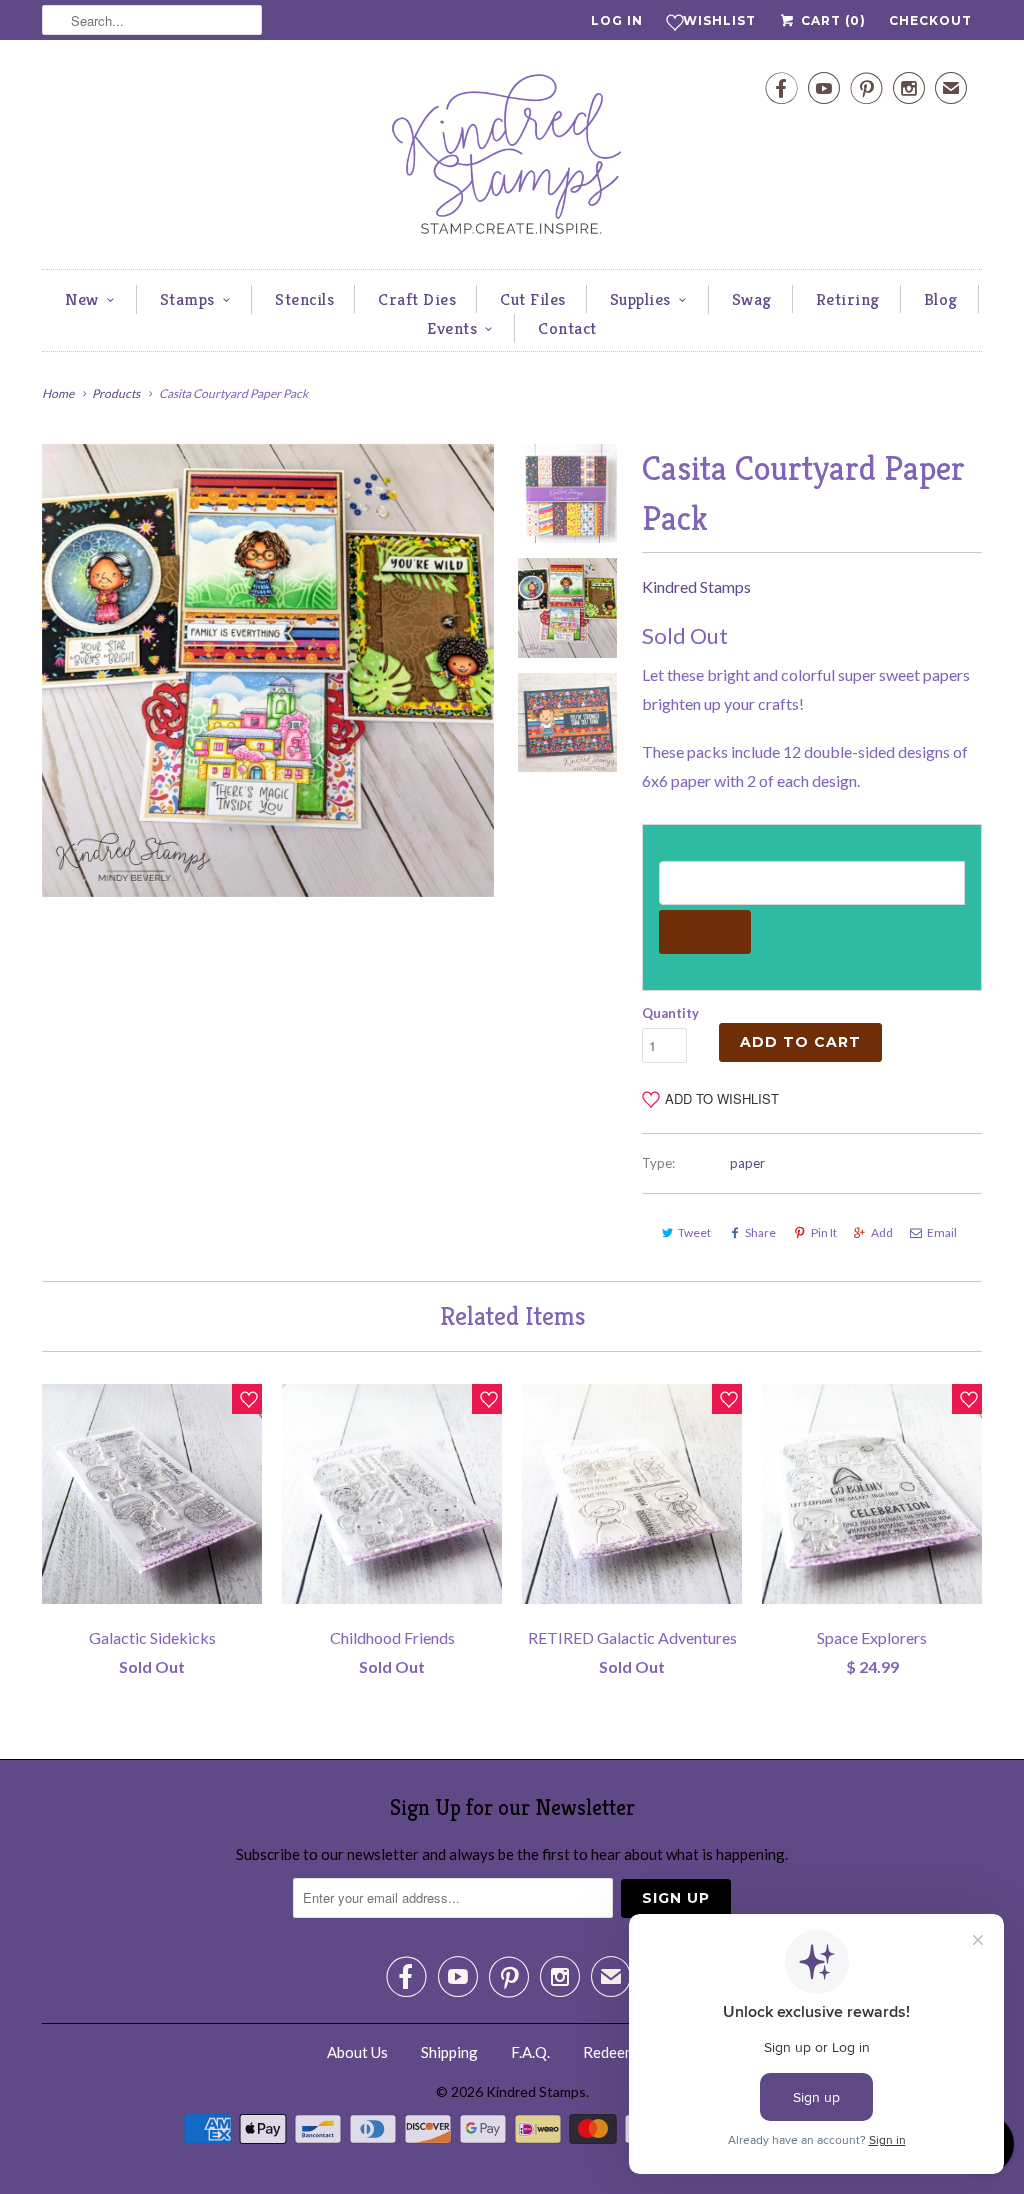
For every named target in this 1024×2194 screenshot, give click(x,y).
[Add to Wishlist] (247, 1399)
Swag (752, 299)
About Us (357, 2052)
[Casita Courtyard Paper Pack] (268, 670)
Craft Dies (417, 299)
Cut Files (533, 299)
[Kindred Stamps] (512, 159)
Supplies (640, 299)
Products (116, 393)
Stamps (187, 299)
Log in (617, 20)
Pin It (824, 1232)
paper (747, 1163)
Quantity (670, 1013)
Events (452, 328)
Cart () (831, 20)
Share (760, 1232)
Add (882, 1232)
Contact (567, 328)
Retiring (848, 299)
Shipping (449, 2052)
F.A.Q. (530, 2052)
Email (942, 1232)
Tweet (694, 1232)
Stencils (304, 299)
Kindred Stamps (696, 586)
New (82, 299)
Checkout (930, 20)
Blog (941, 299)
